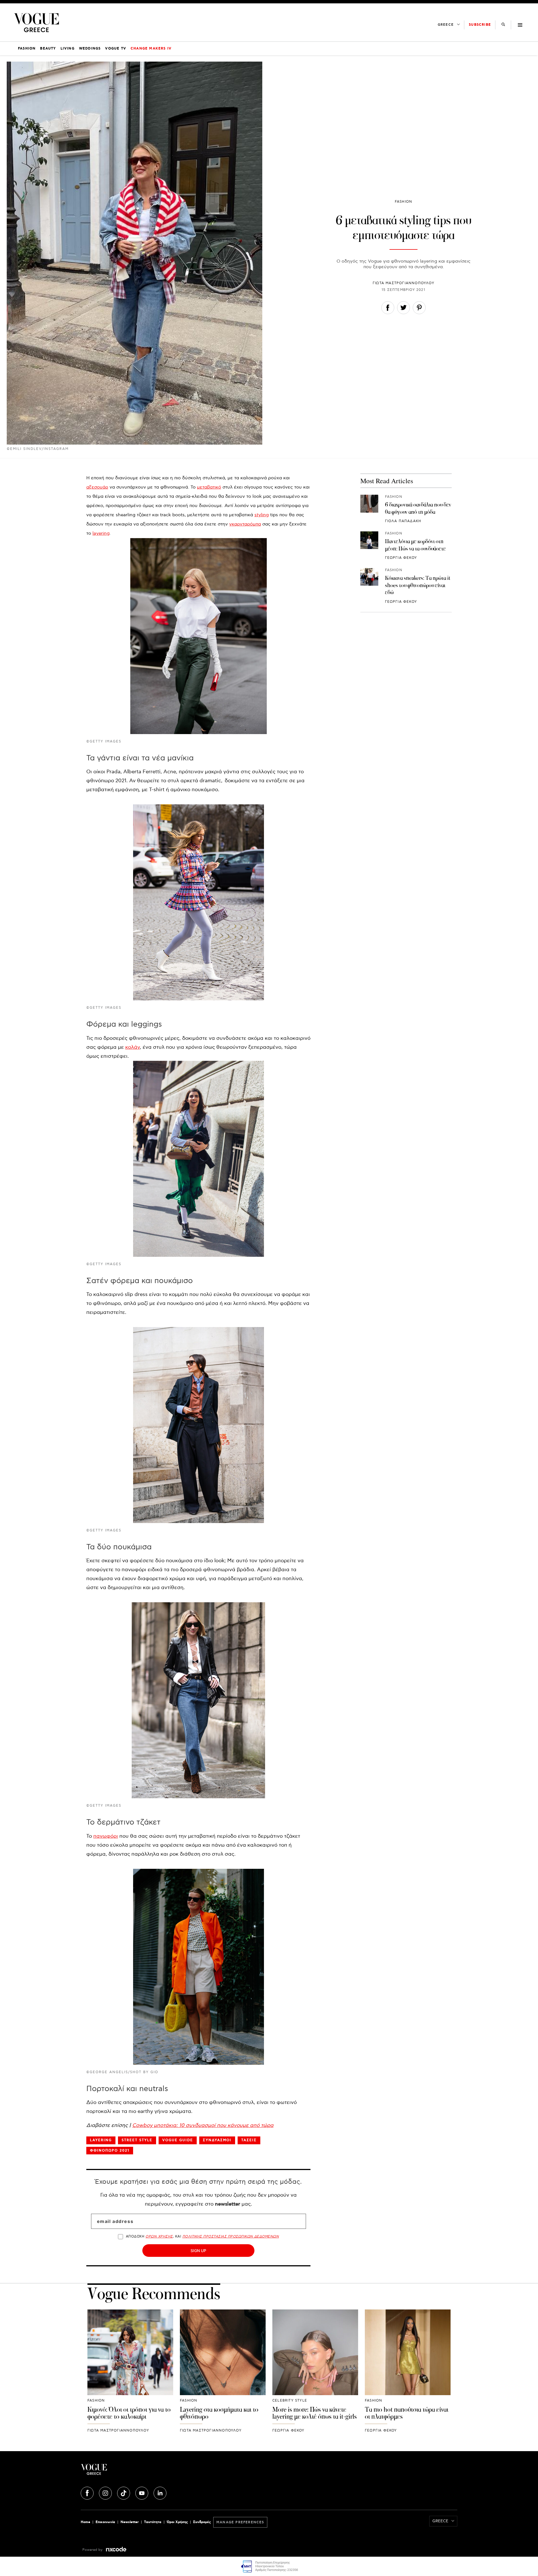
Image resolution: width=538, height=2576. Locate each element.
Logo (143, 2472)
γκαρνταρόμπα (245, 524)
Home (85, 2522)
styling (262, 515)
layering (101, 533)
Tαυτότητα (153, 2522)
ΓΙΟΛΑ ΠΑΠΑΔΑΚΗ (403, 521)
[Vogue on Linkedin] (160, 2492)
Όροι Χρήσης (177, 2522)
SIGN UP (198, 2251)
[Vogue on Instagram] (106, 2492)
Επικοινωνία (105, 2522)
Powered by (93, 2550)
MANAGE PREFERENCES (240, 2522)
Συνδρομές (202, 2522)
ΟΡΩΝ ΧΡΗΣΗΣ (159, 2237)
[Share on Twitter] (403, 309)
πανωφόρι (106, 1836)
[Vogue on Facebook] (88, 2492)
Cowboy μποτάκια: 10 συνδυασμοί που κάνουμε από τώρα (203, 2125)
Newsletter (130, 2522)
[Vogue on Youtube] (142, 2492)
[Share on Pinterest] (419, 309)
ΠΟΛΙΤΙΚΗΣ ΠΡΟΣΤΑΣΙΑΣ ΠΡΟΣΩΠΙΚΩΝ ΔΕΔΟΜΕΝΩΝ (231, 2237)
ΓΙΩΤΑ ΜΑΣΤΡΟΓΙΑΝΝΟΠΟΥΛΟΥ (403, 283)
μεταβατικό (209, 487)
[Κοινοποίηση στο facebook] (388, 309)
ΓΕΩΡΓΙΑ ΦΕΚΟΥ (401, 558)
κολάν (133, 1047)
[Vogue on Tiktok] (124, 2492)
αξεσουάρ (97, 487)
